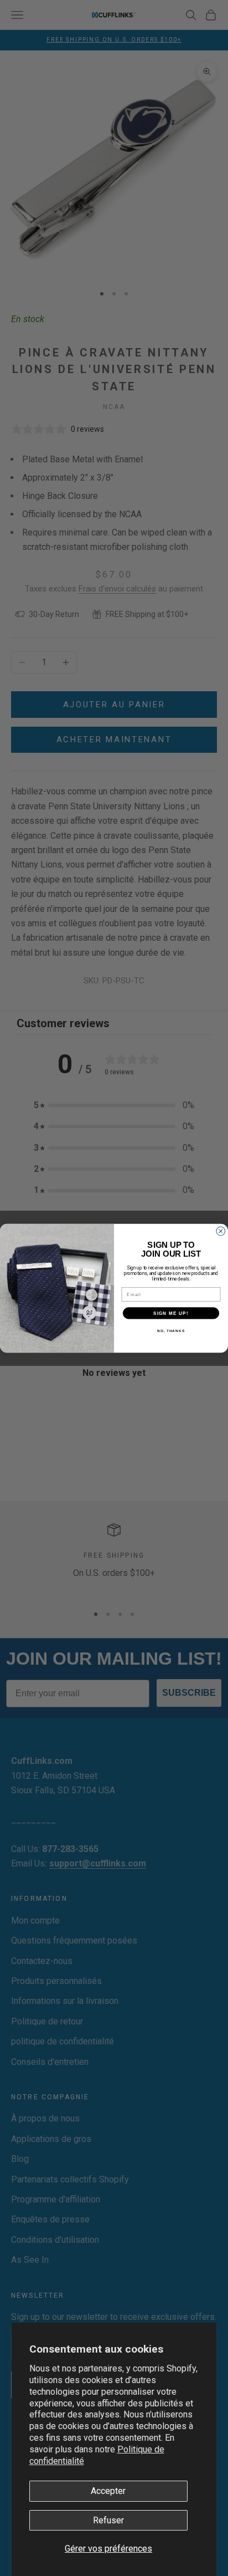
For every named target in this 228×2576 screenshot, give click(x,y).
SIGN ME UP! (171, 1312)
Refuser (108, 2520)
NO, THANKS (171, 1330)
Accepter (108, 2491)
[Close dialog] (221, 1231)
